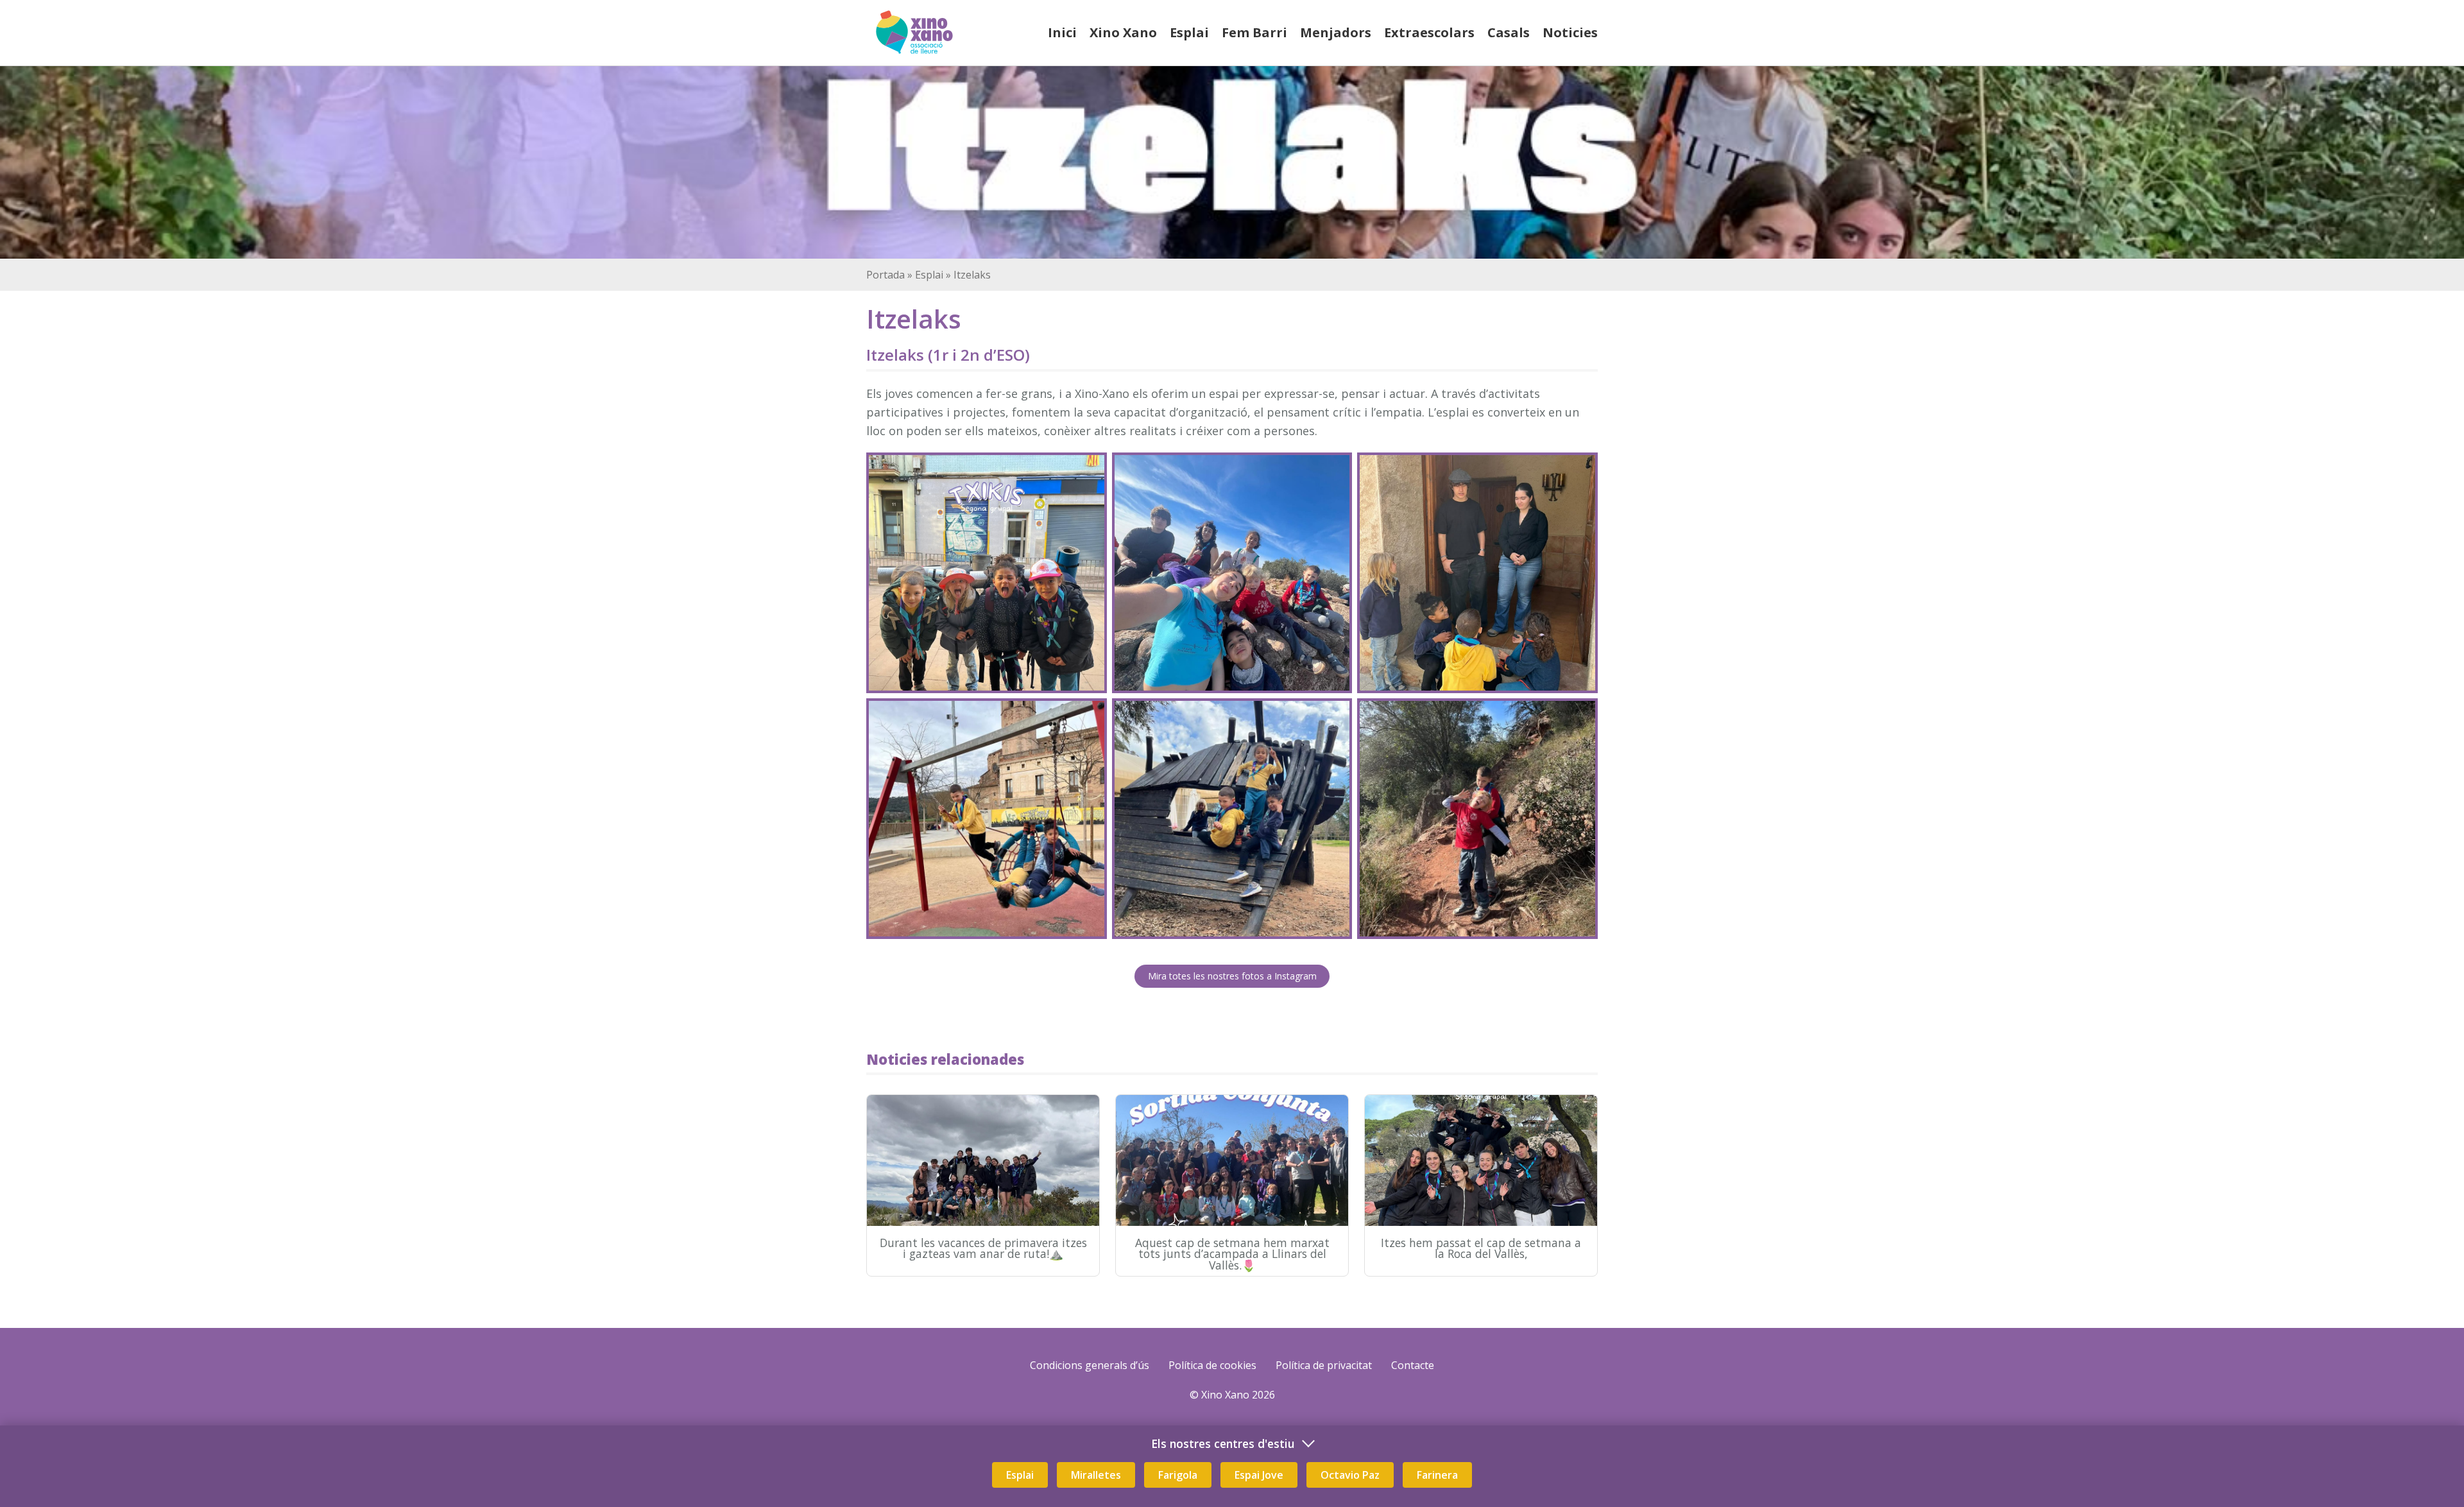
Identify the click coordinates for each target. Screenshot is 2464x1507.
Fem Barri (1254, 32)
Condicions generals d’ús (1090, 1365)
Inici (1062, 32)
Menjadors (1336, 32)
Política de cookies (1212, 1365)
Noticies (1570, 32)
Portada (886, 275)
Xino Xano (1123, 32)
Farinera (1437, 1475)
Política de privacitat (1324, 1365)
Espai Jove (1259, 1475)
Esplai (1189, 32)
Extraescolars (1429, 32)
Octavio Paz (1350, 1475)
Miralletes (1096, 1475)
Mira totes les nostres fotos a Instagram (1232, 976)
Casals (1509, 32)
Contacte (1413, 1365)
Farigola (1178, 1475)
